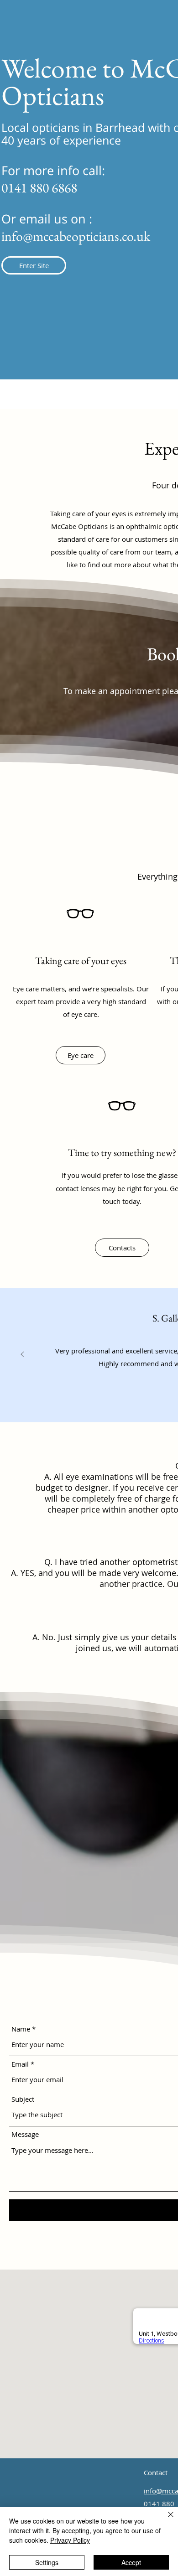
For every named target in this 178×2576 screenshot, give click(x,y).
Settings (47, 2562)
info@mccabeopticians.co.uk (76, 236)
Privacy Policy (70, 2540)
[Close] (165, 2520)
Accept (131, 2562)
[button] (34, 265)
